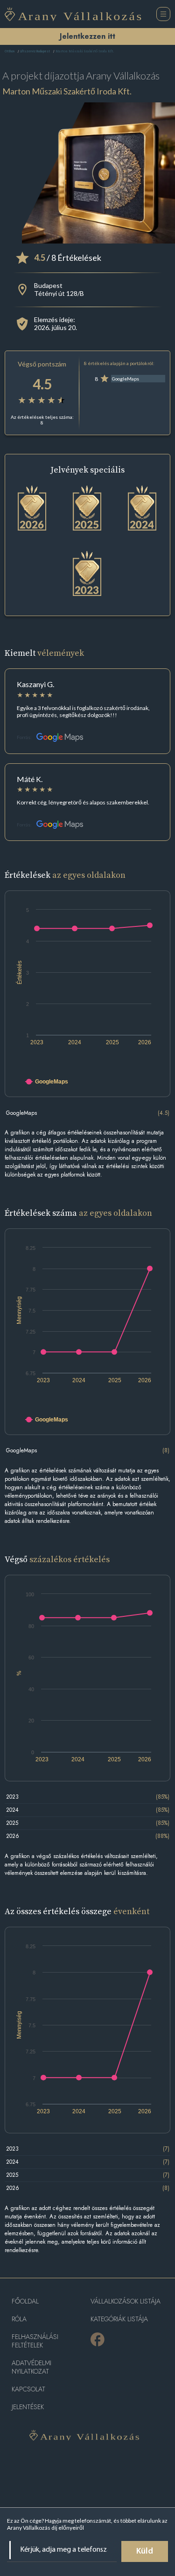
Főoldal (25, 2301)
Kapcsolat (28, 2389)
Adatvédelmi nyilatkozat (31, 2367)
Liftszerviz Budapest (35, 52)
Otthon (10, 52)
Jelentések (28, 2407)
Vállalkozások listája (126, 2301)
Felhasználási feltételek (35, 2341)
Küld (145, 2552)
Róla (19, 2319)
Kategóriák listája (119, 2319)
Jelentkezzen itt (87, 36)
